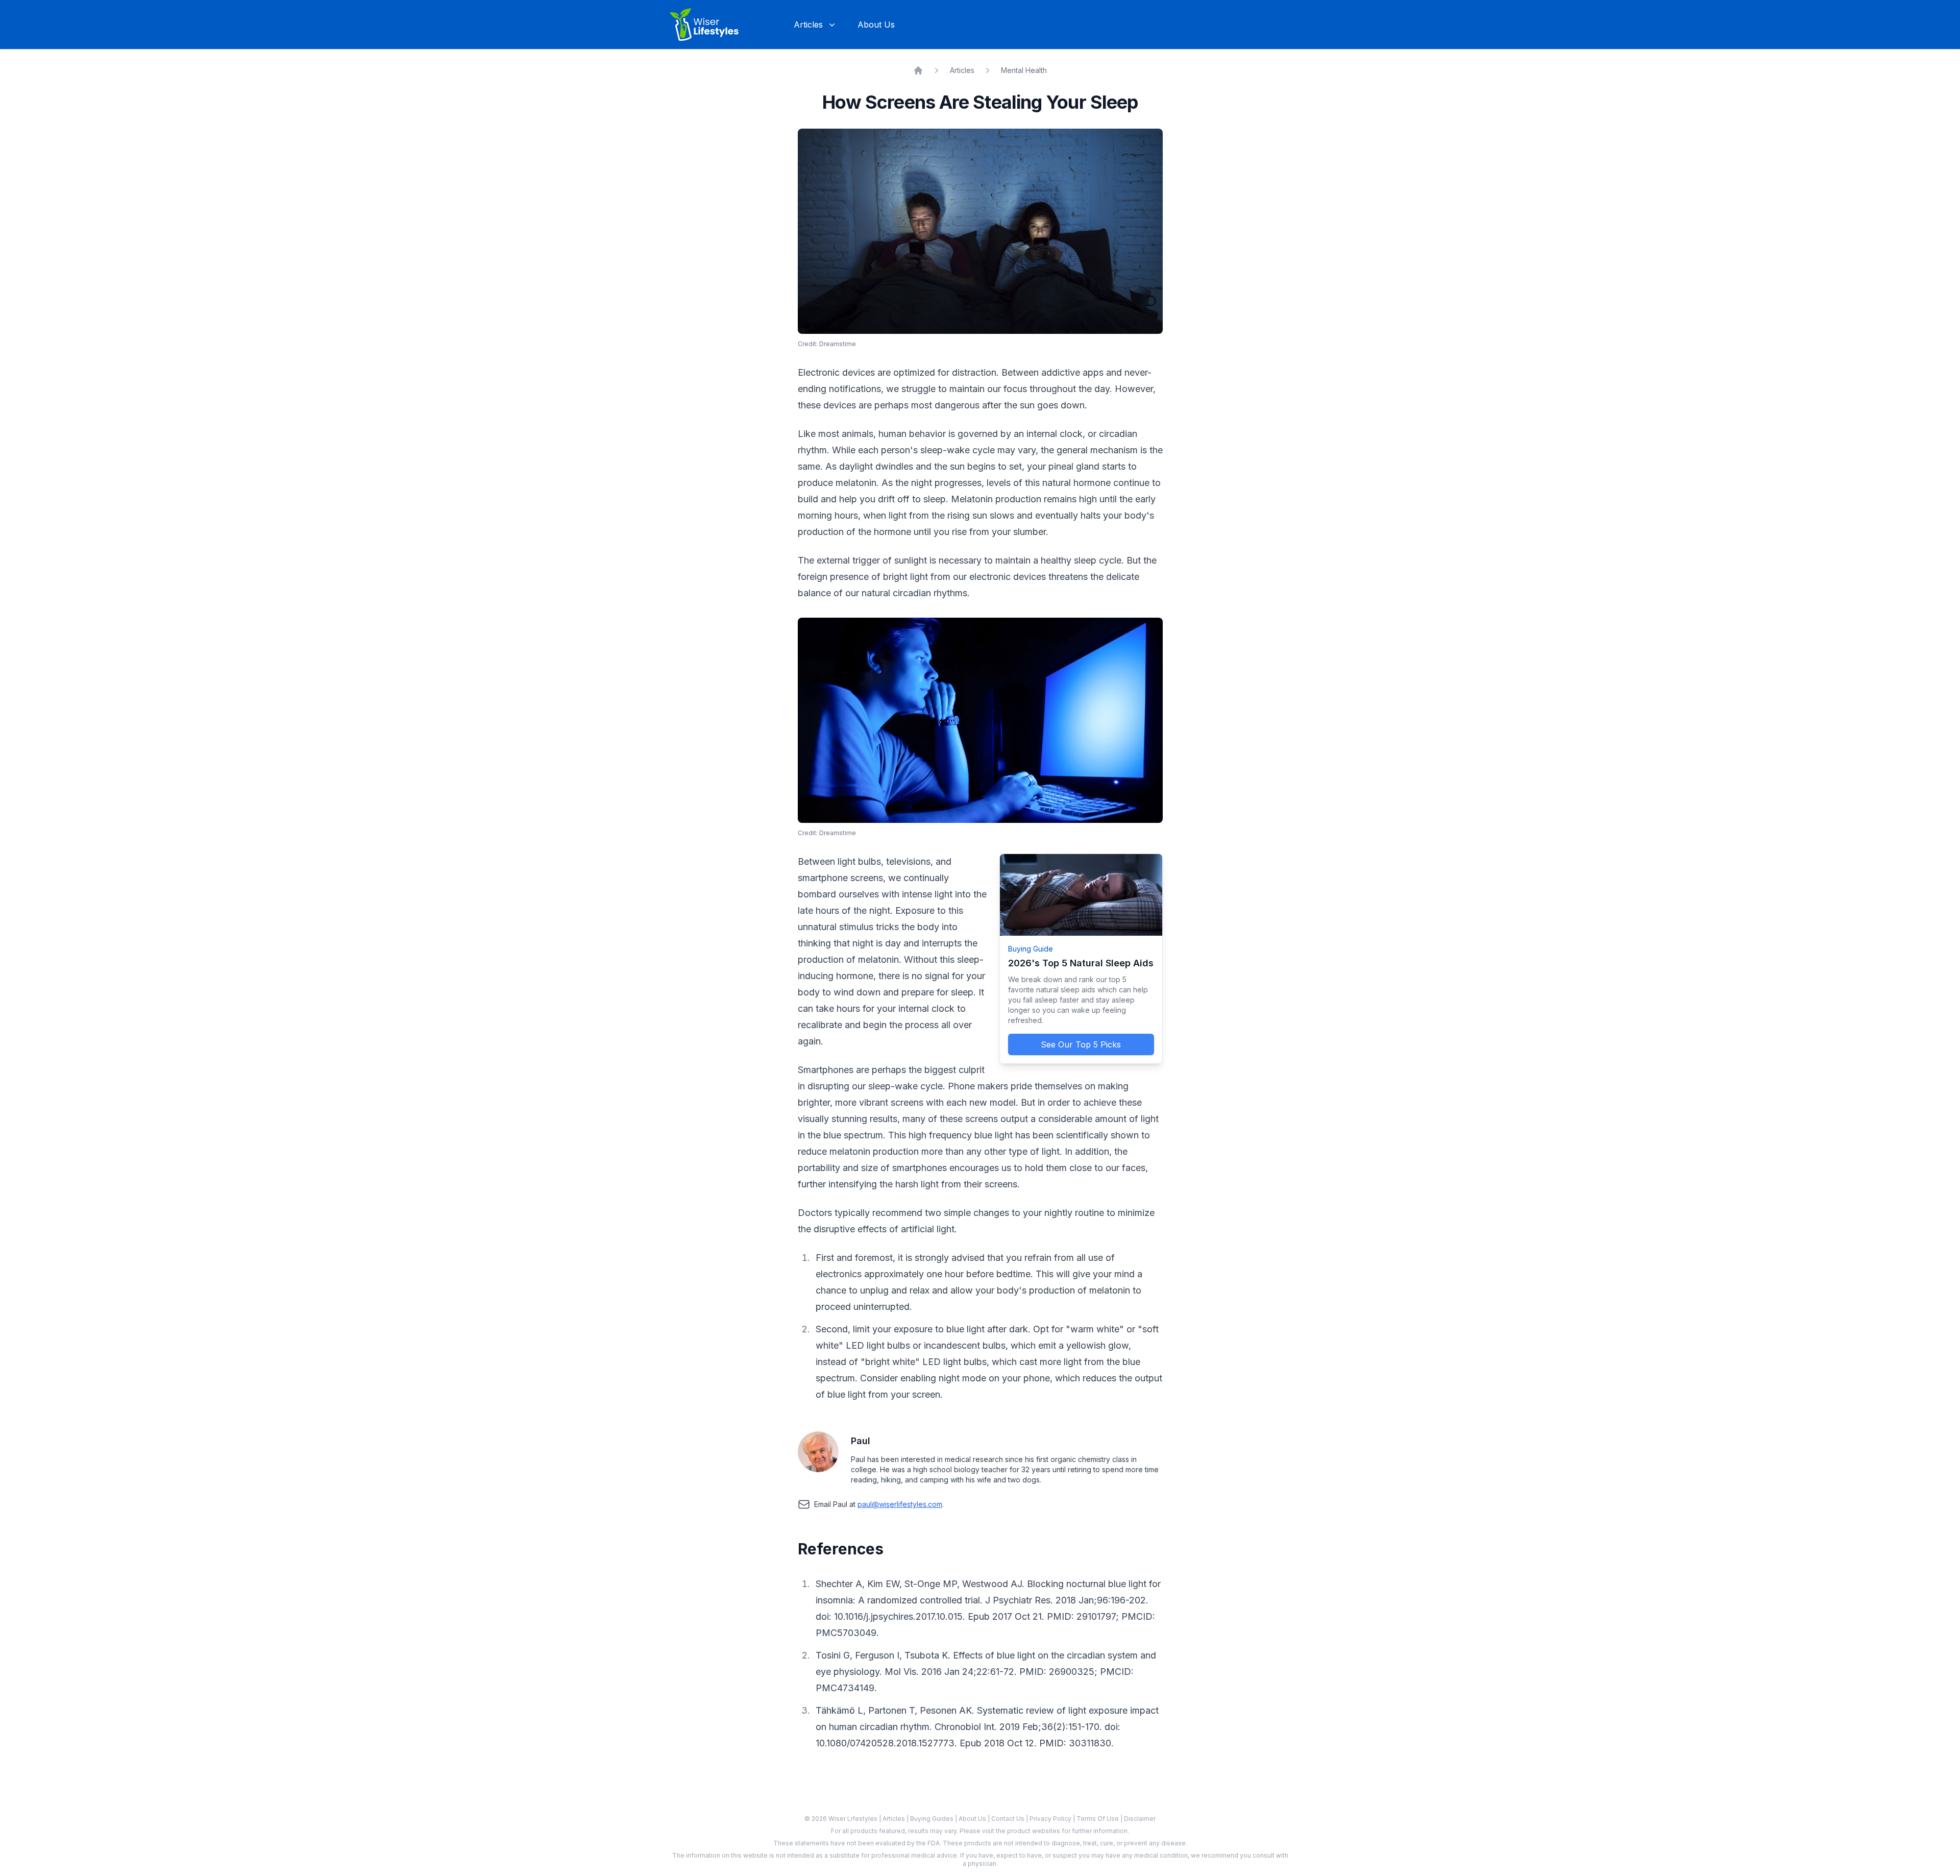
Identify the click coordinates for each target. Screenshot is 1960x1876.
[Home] (918, 70)
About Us (876, 25)
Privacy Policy (1051, 1819)
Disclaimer (1140, 1819)
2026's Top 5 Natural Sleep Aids (1081, 963)
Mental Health (1024, 70)
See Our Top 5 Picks (1081, 1044)
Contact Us (1009, 1819)
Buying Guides (933, 1819)
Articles (962, 70)
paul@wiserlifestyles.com (900, 1504)
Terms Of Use (1098, 1819)
